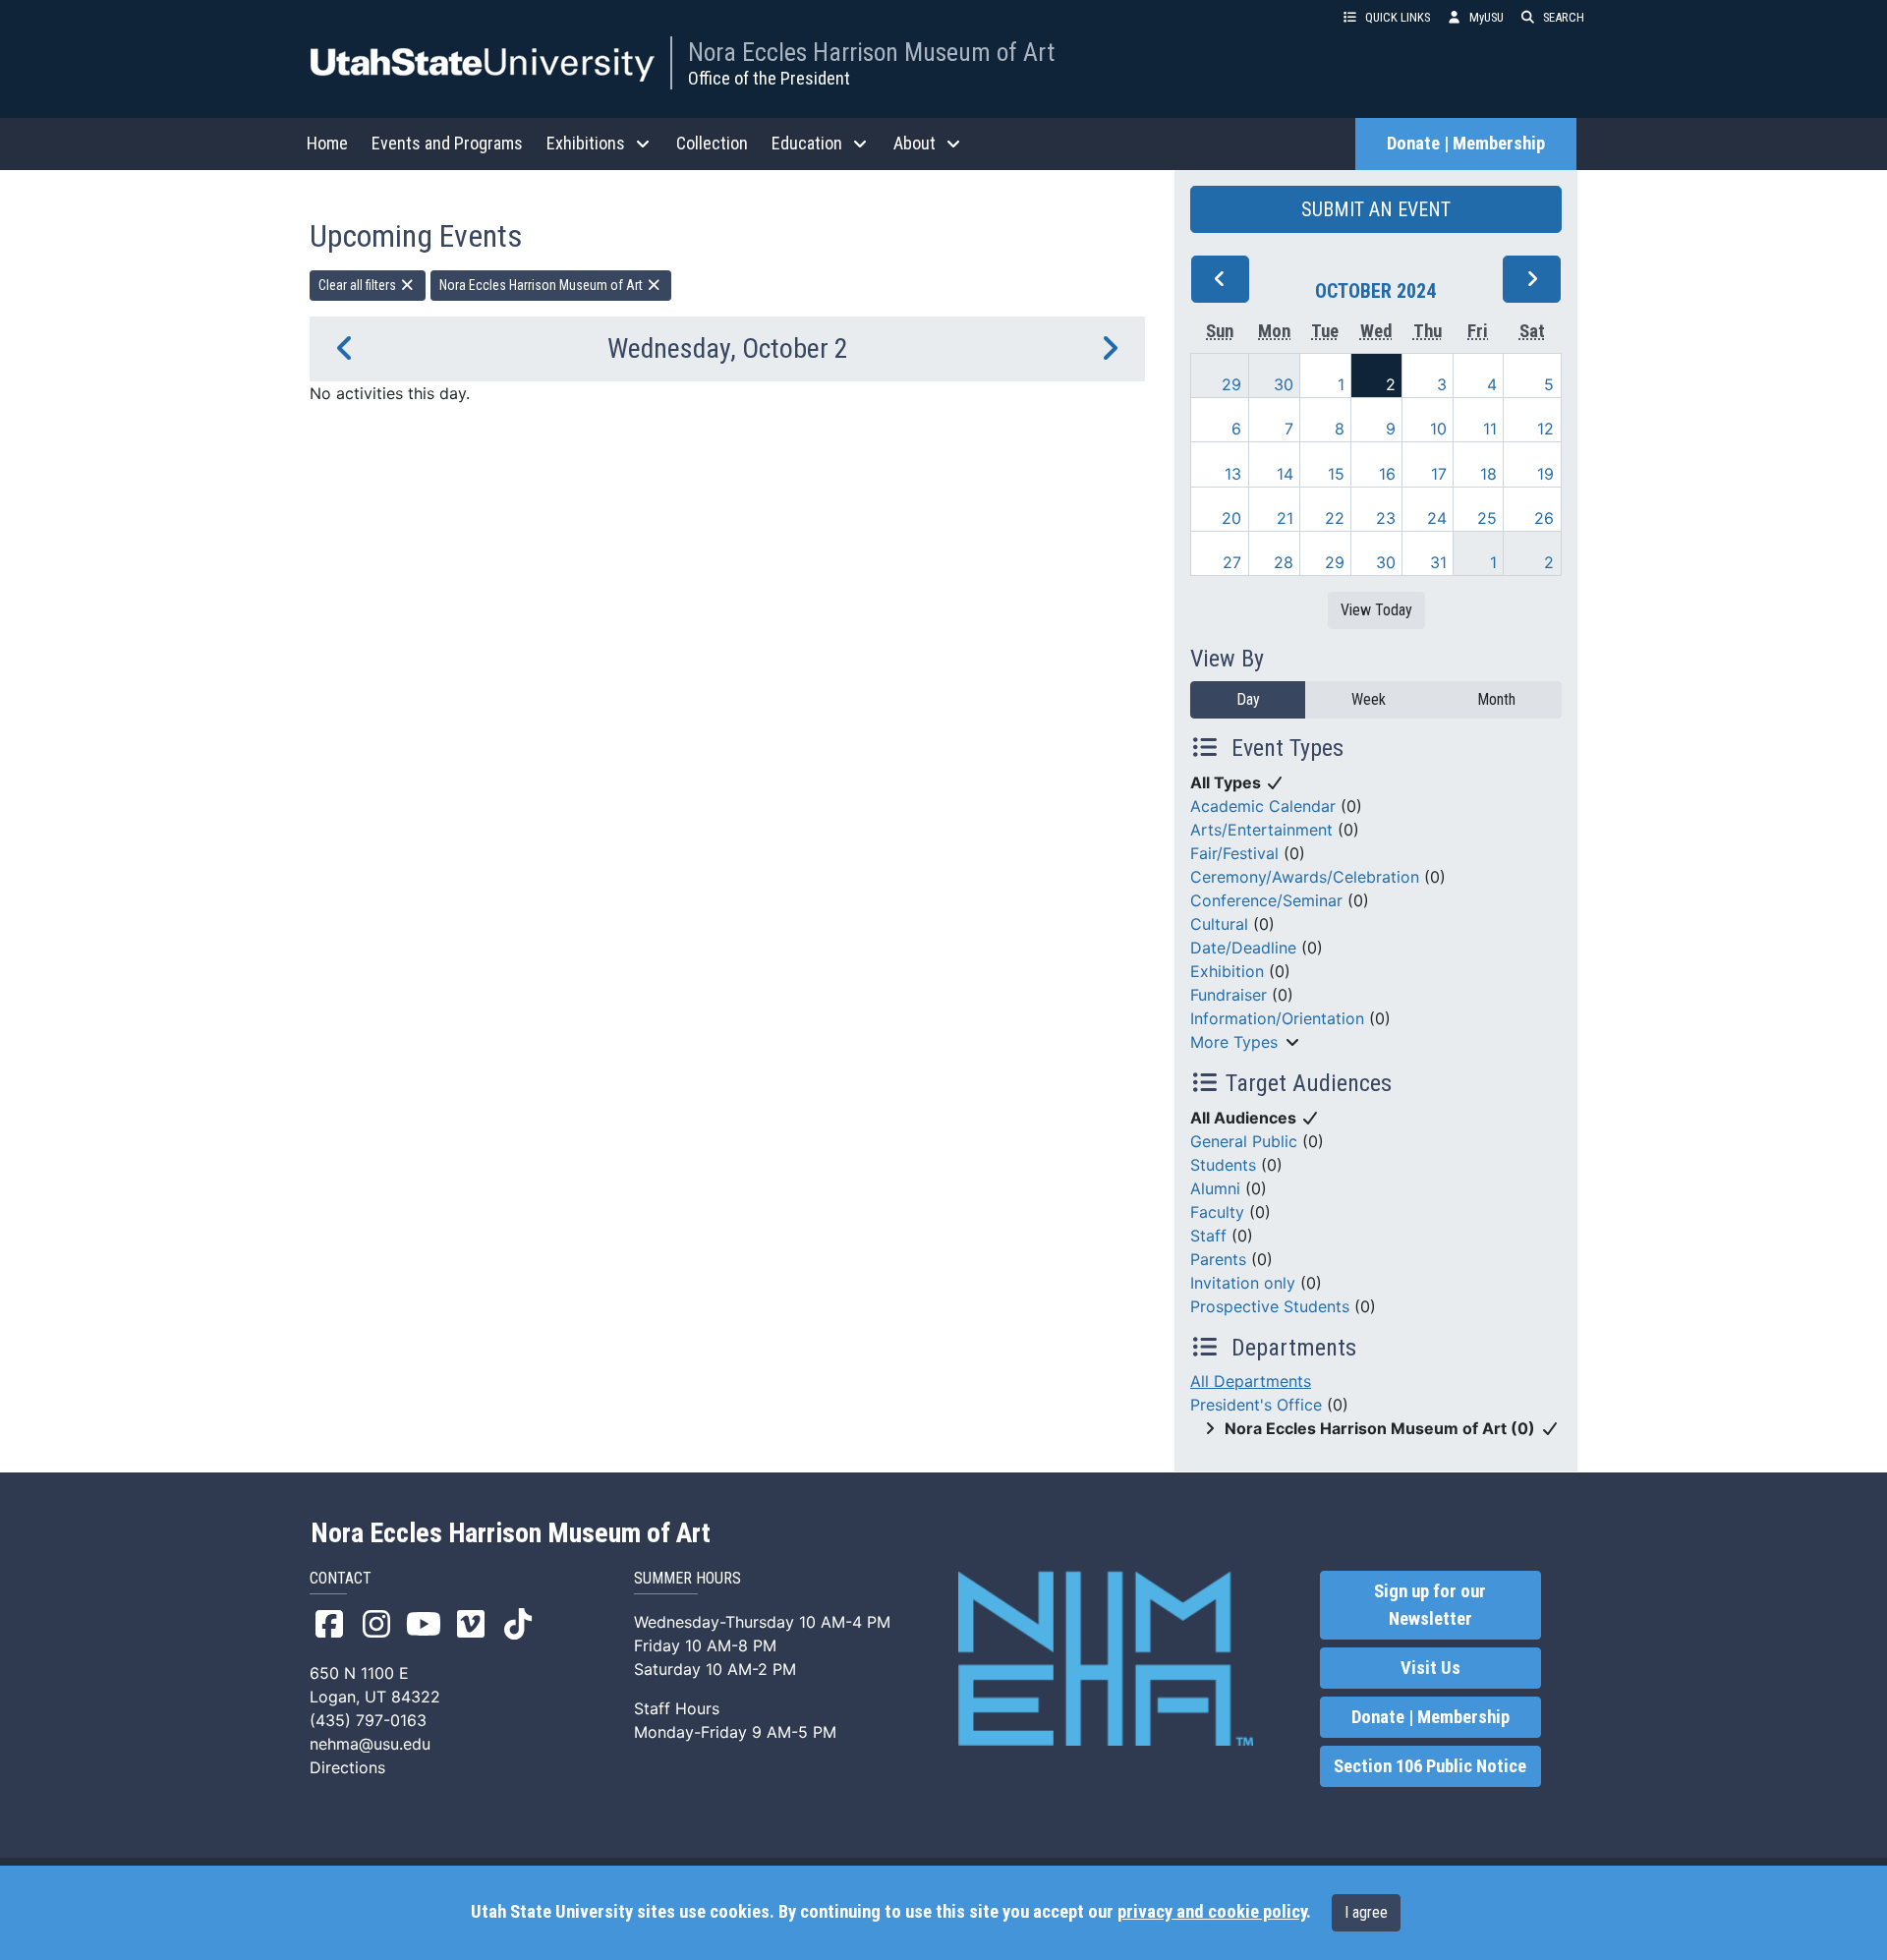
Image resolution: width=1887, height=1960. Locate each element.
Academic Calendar (1263, 806)
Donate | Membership (1466, 144)
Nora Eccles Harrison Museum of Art (871, 52)
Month (1496, 699)
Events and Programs (447, 143)
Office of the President (769, 78)
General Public (1244, 1141)
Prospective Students (1270, 1306)
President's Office (1256, 1405)
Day (1248, 699)
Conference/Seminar (1266, 900)
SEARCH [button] (1564, 17)
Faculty (1217, 1212)
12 (1545, 429)
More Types (1234, 1042)
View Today (1376, 610)
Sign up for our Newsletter (1430, 1605)
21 (1285, 518)
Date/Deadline (1243, 948)
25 (1487, 518)
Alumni (1215, 1188)
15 (1336, 474)
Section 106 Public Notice (1430, 1766)
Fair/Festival (1234, 853)
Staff (1208, 1236)
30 (1284, 384)
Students (1223, 1165)
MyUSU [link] (1487, 17)
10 (1438, 429)
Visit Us (1430, 1668)
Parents (1218, 1259)
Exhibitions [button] (586, 143)
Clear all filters (359, 285)
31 (1438, 562)
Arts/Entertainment (1261, 830)
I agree (1366, 1912)
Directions (347, 1767)
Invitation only (1243, 1283)
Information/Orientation (1277, 1018)
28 (1284, 562)
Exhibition (1227, 971)
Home (327, 143)
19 (1545, 474)
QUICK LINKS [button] (1398, 17)
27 (1232, 562)
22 (1335, 518)
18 (1488, 474)
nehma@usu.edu (370, 1744)
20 (1231, 518)
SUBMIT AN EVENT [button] (1376, 209)
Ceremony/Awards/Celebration (1305, 877)
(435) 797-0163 (368, 1720)
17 (1439, 474)
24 (1437, 518)
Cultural (1219, 924)
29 (1231, 384)
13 (1233, 474)
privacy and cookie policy (1212, 1912)
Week (1369, 699)
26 (1544, 518)
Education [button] (807, 143)
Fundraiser (1229, 995)
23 (1386, 518)
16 (1387, 474)
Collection (712, 143)
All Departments (1251, 1381)
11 (1490, 429)
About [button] (915, 143)
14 (1285, 474)
